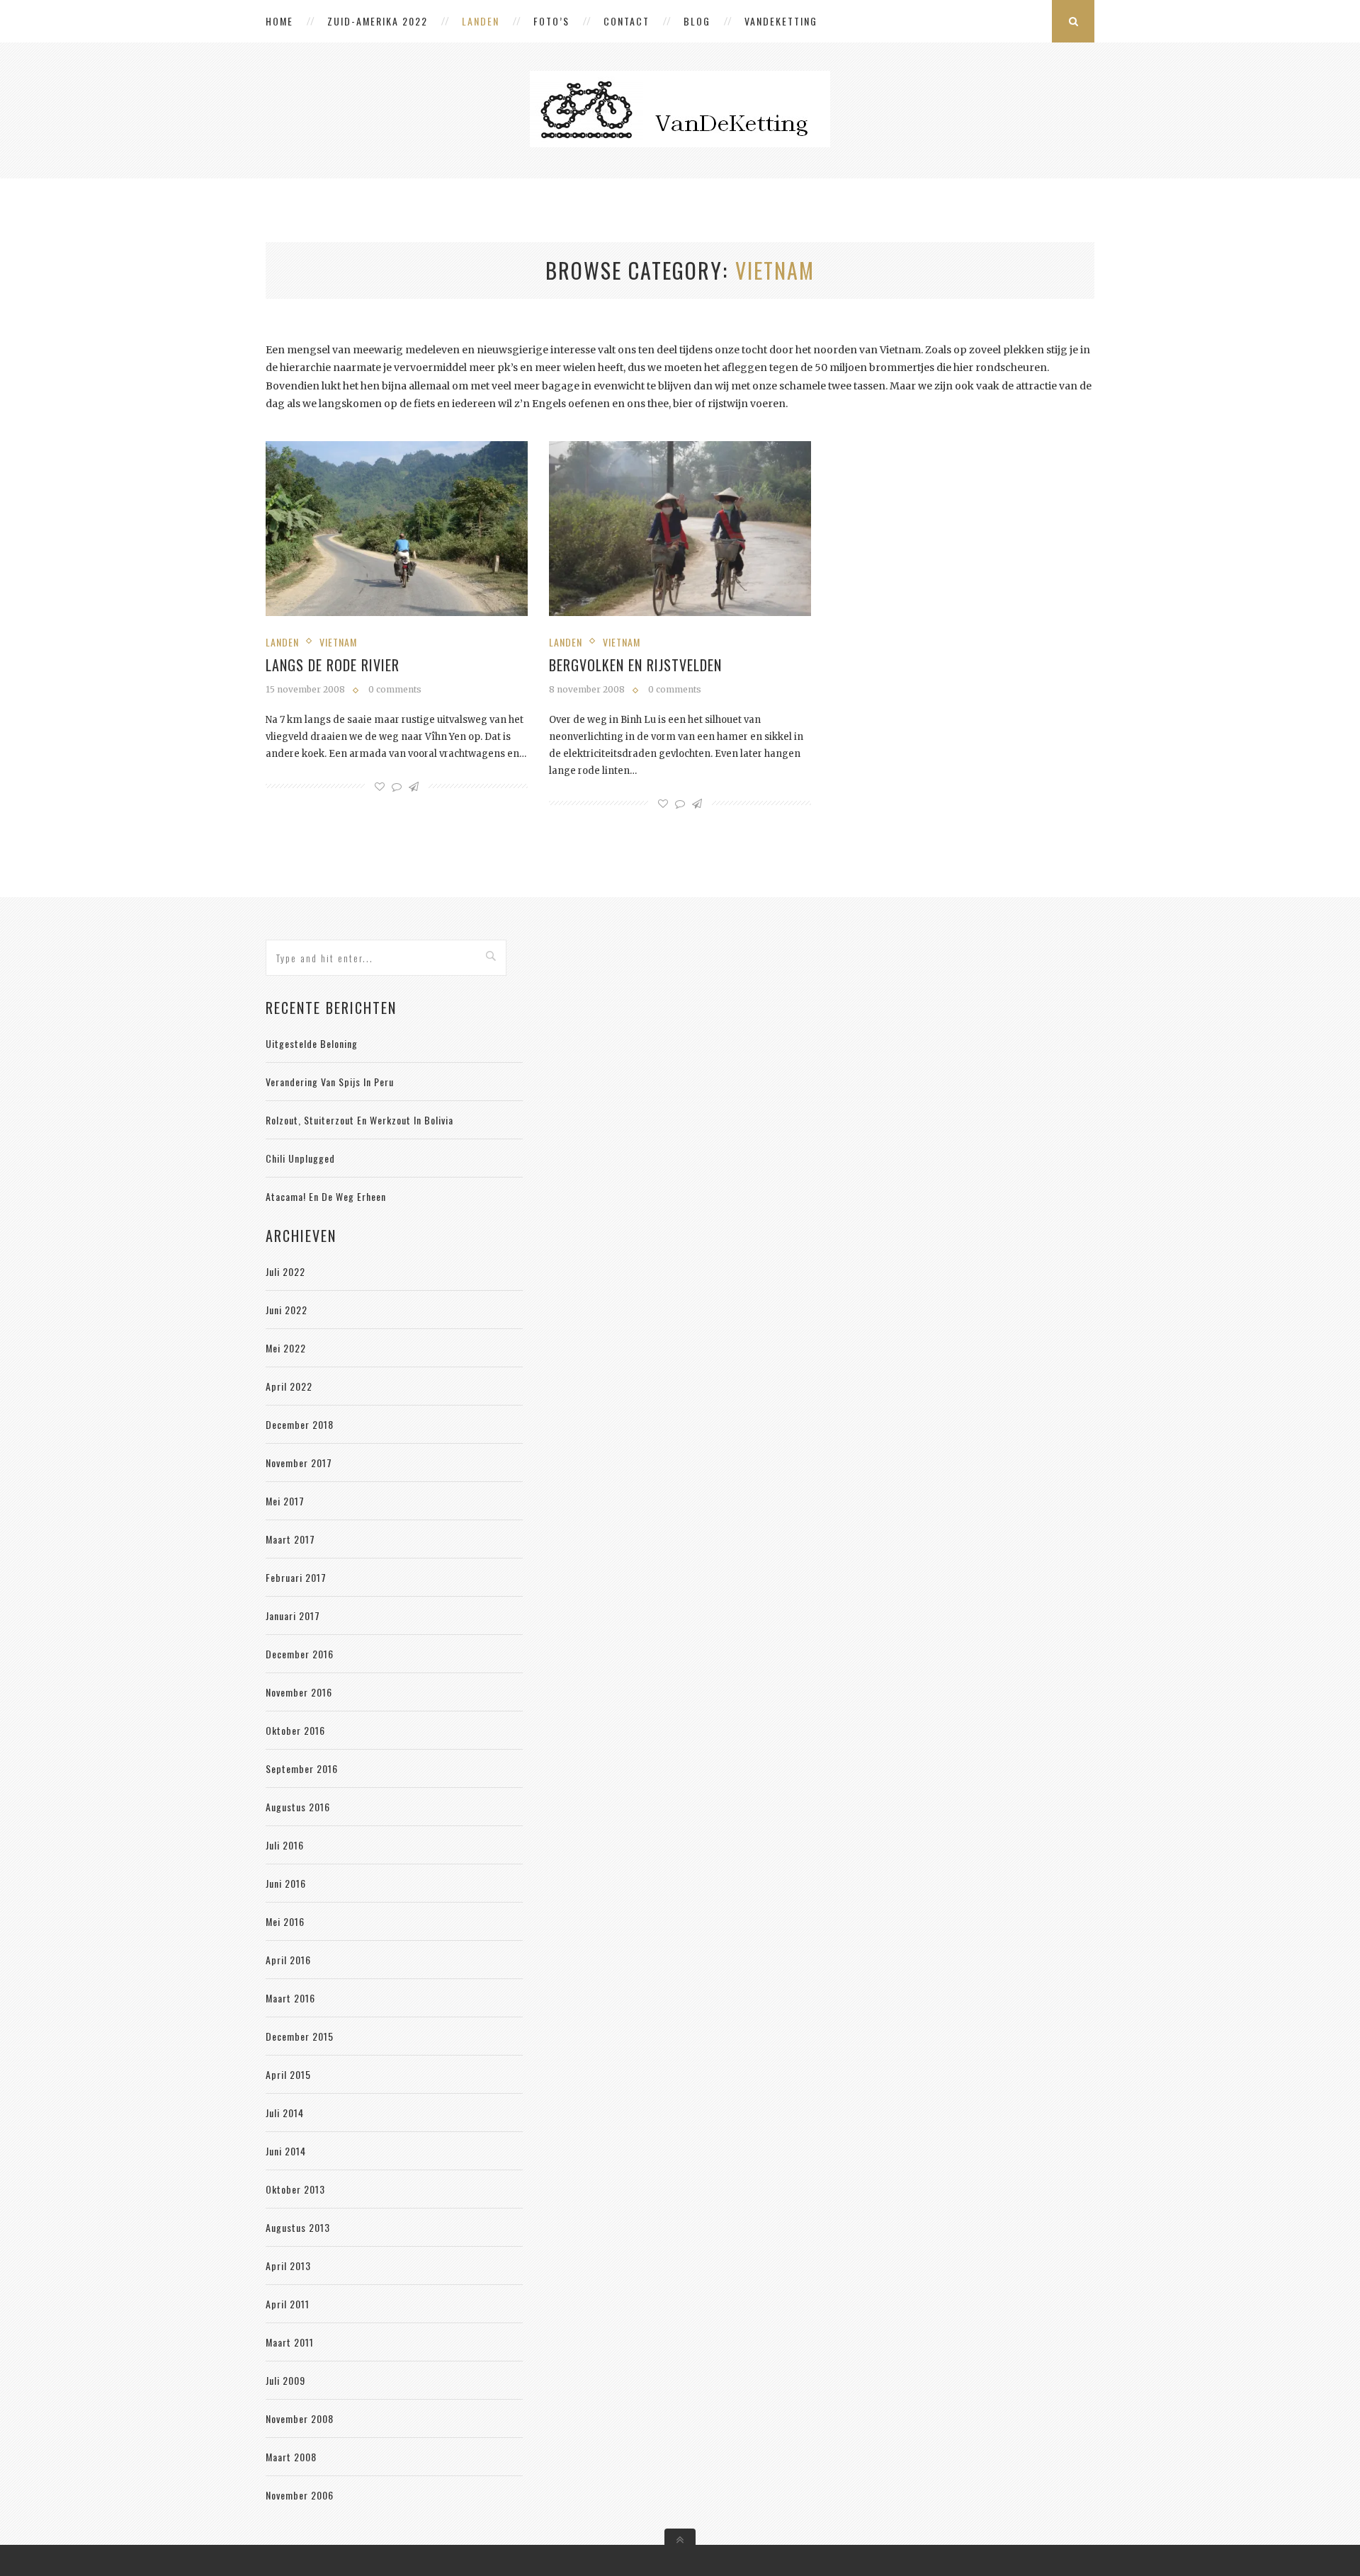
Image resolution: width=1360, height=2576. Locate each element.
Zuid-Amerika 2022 (378, 21)
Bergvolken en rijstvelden (635, 665)
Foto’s (551, 21)
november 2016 (299, 1692)
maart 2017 (290, 1539)
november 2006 (300, 2495)
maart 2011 (290, 2342)
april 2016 (288, 1960)
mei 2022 (286, 1348)
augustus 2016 (298, 1807)
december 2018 (300, 1424)
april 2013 (288, 2266)
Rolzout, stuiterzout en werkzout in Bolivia (359, 1120)
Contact (627, 21)
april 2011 (288, 2304)
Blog (697, 21)
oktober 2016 (295, 1730)
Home (279, 21)
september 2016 (302, 1768)
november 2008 (300, 2418)
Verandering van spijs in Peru (330, 1082)
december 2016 (300, 1654)
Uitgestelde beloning (312, 1043)
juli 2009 (285, 2380)
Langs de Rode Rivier (333, 665)
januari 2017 (293, 1615)
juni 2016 (286, 1883)
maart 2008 (291, 2457)
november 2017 (299, 1463)
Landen (481, 21)
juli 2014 (285, 2113)
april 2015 (288, 2074)
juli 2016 (285, 1845)
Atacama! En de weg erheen (326, 1196)
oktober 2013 (295, 2189)
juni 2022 (287, 1310)
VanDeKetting (781, 21)
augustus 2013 (298, 2227)
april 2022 (289, 1386)
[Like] (380, 787)
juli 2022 (285, 1271)
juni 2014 (286, 2151)
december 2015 (300, 2036)
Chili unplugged (300, 1158)
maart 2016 (290, 1998)
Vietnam (338, 642)
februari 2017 (296, 1577)
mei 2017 (285, 1501)
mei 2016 (285, 1921)
